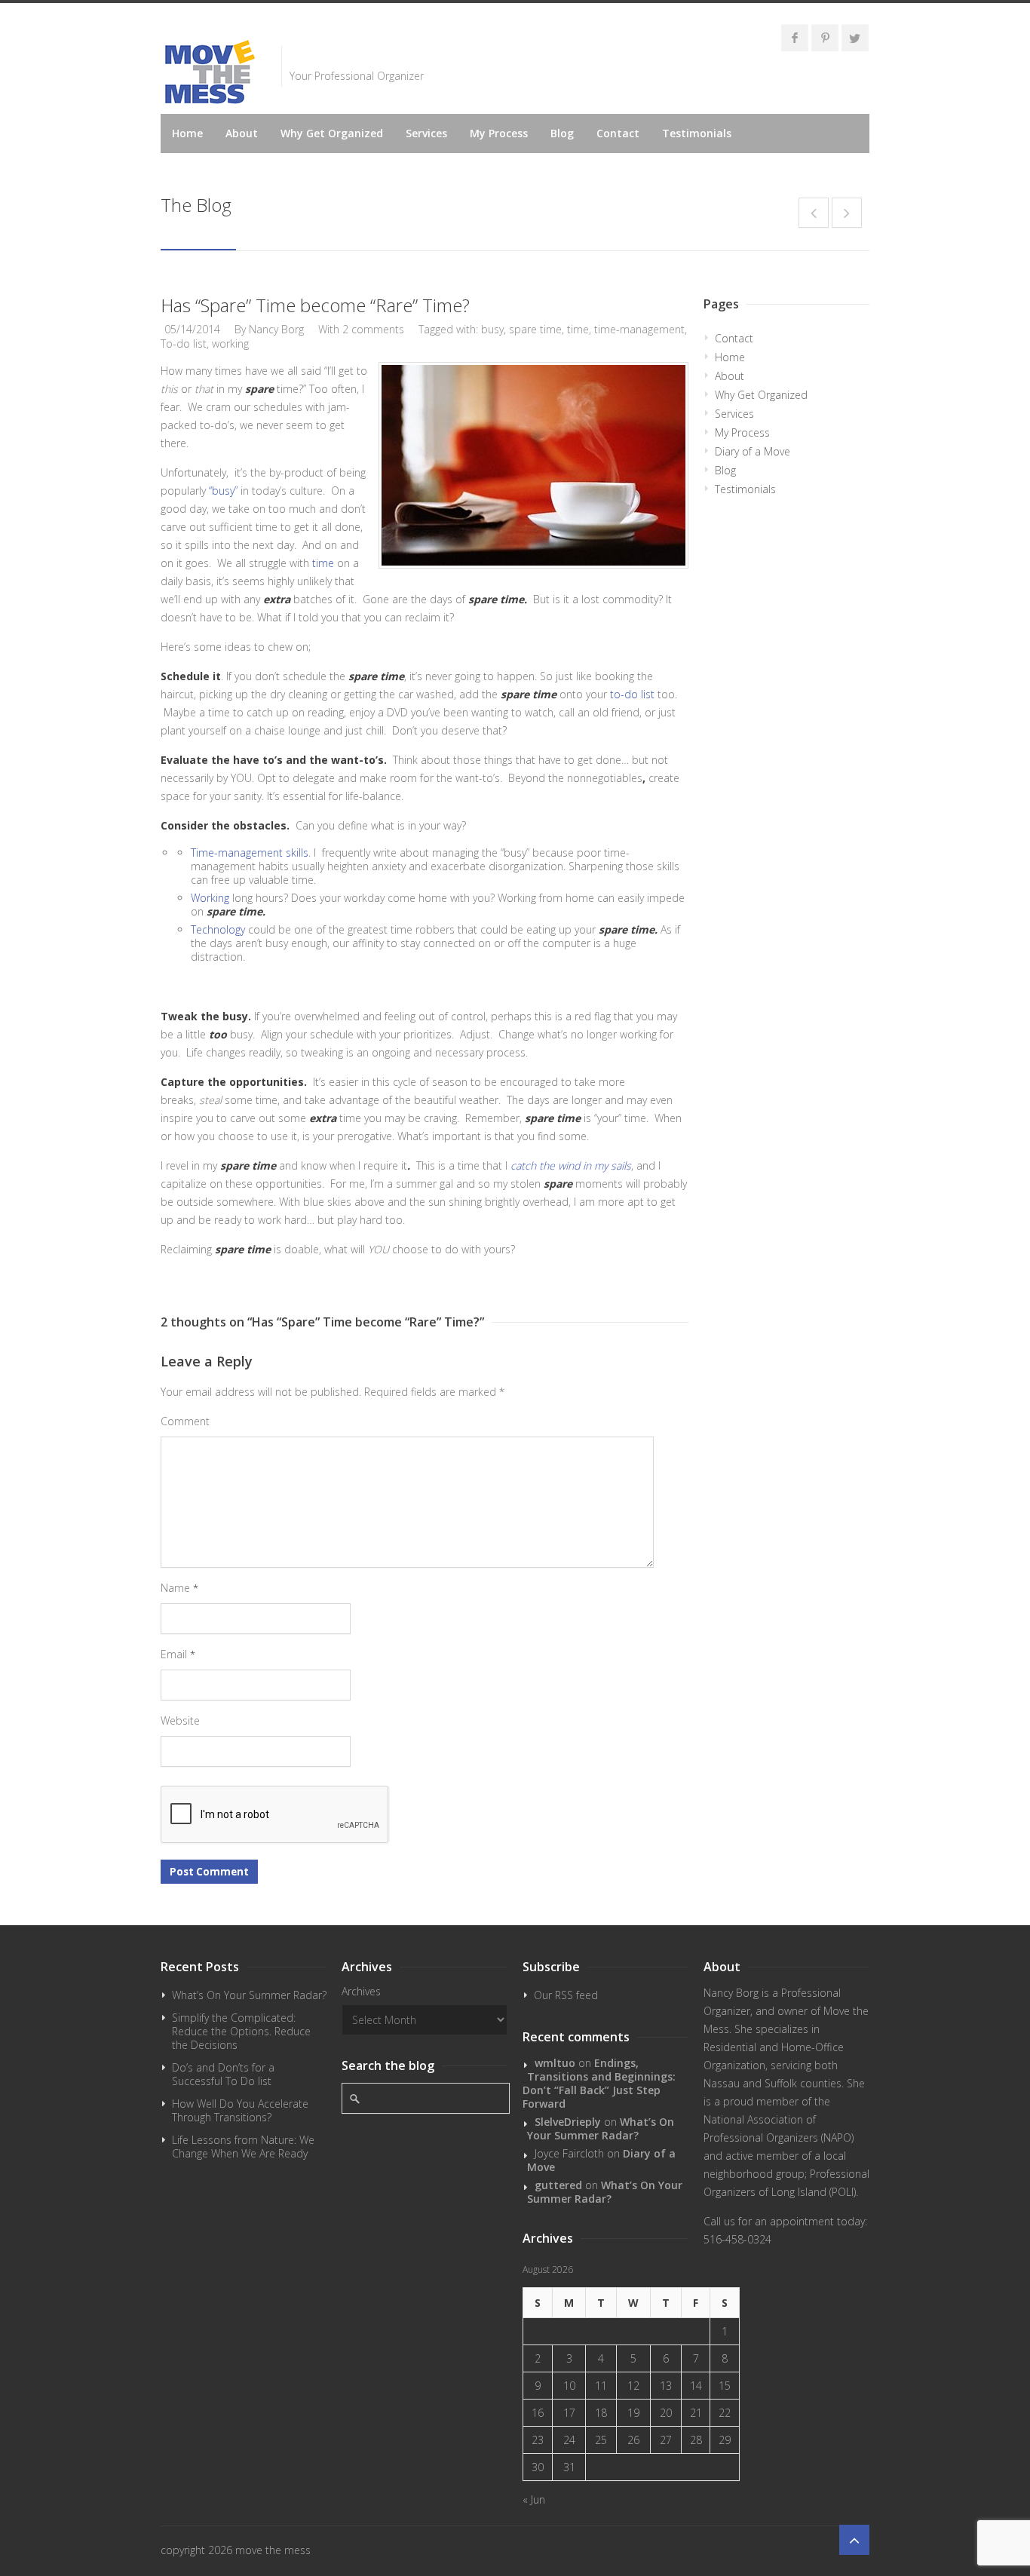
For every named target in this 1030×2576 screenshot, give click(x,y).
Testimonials (697, 133)
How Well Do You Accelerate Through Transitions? (240, 2110)
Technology (219, 929)
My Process (499, 133)
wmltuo (555, 2063)
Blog (562, 133)
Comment (185, 1421)
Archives (361, 1991)
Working (212, 898)
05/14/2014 (192, 329)
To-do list (184, 343)
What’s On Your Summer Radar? (249, 1995)
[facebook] (795, 38)
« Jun (534, 2499)
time (578, 329)
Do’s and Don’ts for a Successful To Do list (223, 2074)
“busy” (223, 491)
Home (187, 133)
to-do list (634, 694)
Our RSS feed (566, 1995)
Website (180, 1720)
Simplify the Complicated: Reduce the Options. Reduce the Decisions (241, 2031)
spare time (535, 329)
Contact (618, 133)
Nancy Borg (276, 329)
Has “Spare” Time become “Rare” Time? (315, 305)
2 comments (373, 329)
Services (426, 133)
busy (492, 329)
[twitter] (855, 38)
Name (179, 1588)
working (230, 343)
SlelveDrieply (568, 2122)
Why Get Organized (332, 133)
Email (178, 1654)
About (242, 133)
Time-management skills (250, 853)
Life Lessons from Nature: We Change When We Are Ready (243, 2147)
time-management (639, 329)
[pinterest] (825, 38)
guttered (558, 2185)
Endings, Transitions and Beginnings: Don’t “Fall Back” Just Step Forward (599, 2083)
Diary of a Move (753, 451)
